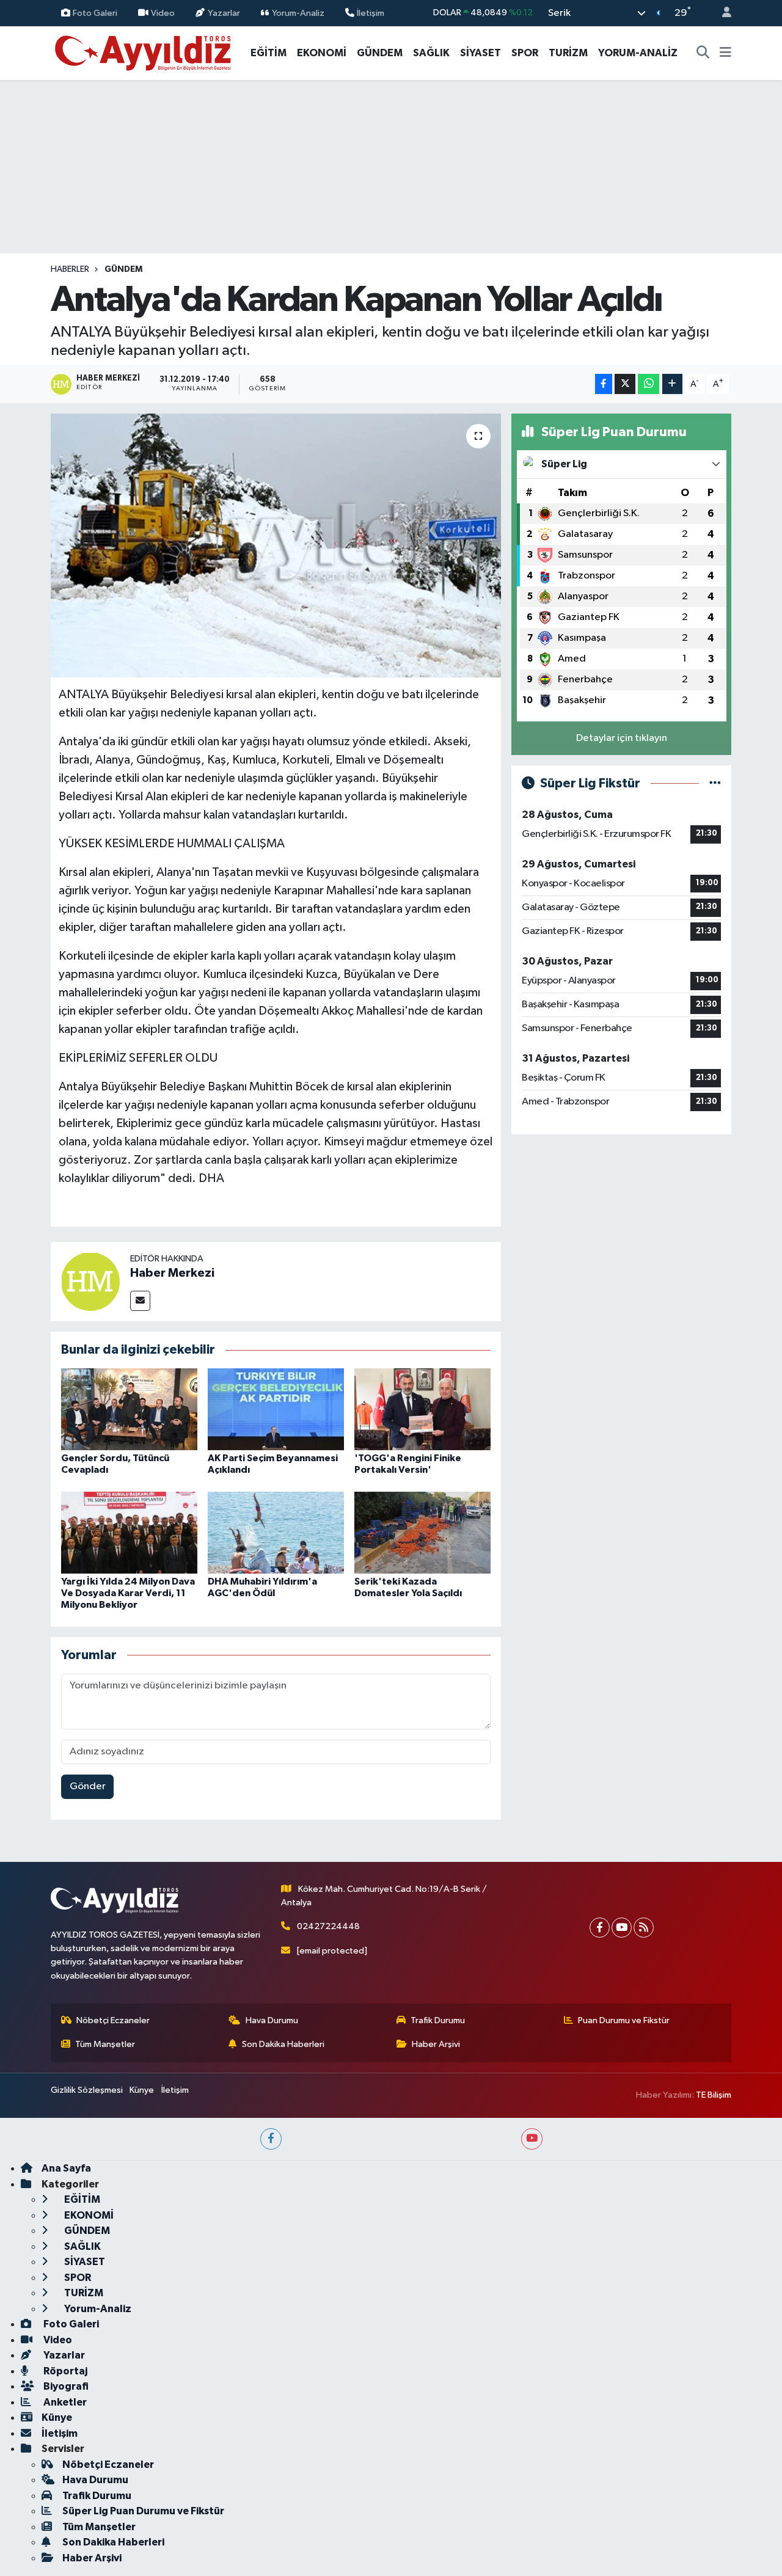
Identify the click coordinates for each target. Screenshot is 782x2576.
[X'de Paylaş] (625, 384)
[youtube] (532, 2139)
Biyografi (65, 2386)
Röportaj (64, 2371)
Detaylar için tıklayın (622, 738)
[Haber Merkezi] (90, 1281)
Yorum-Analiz (298, 13)
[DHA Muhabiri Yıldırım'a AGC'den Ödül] (276, 1532)
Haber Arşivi (436, 2044)
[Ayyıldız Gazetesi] (144, 52)
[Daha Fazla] (672, 384)
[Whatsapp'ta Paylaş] (649, 384)
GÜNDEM (380, 53)
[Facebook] (600, 1928)
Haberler (70, 269)
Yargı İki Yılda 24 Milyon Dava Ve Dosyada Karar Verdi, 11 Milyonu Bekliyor (128, 1593)
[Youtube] (622, 1928)
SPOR (525, 53)
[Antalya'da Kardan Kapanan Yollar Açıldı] (276, 545)
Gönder (88, 1786)
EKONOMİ (322, 53)
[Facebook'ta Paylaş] (604, 384)
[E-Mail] (140, 1301)
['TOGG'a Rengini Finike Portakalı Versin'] (422, 1409)
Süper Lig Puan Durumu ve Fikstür (143, 2511)
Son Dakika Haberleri (283, 2044)
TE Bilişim (714, 2095)
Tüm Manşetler (105, 2044)
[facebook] (271, 2139)
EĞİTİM (269, 53)
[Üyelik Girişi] (722, 13)
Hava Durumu (272, 2020)
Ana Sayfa (66, 2168)
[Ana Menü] (725, 53)
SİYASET (481, 53)
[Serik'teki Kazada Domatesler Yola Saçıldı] (422, 1532)
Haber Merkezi (172, 1273)
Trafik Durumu (438, 2020)
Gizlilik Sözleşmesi (87, 2090)
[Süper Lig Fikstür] (715, 783)
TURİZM (568, 53)
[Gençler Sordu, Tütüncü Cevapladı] (129, 1409)
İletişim (371, 13)
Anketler (64, 2402)
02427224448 (328, 1926)
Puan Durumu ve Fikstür (624, 2020)
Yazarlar (224, 13)
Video (163, 13)
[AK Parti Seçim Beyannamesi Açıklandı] (276, 1409)
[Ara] (703, 53)
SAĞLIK (431, 53)
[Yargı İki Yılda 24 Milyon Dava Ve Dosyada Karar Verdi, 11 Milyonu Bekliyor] (129, 1532)
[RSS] (644, 1928)
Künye (142, 2090)
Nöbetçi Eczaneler (113, 2020)
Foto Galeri (95, 13)
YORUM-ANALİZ (638, 53)
